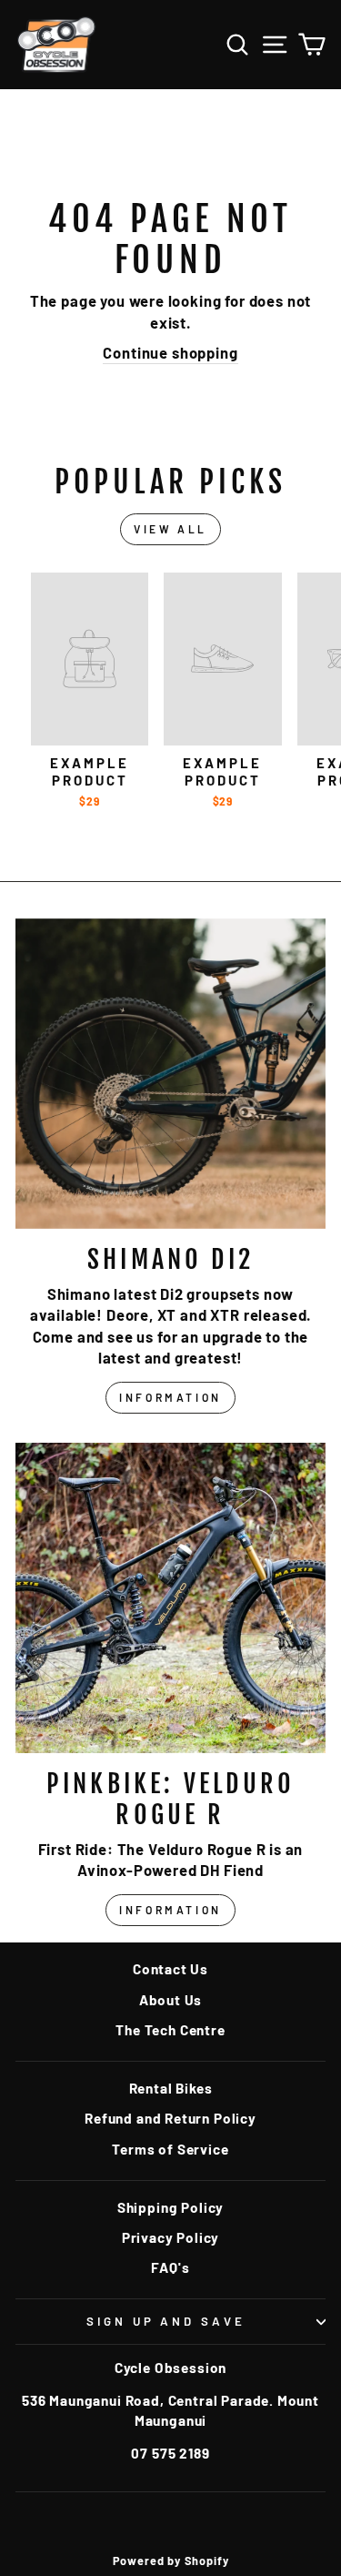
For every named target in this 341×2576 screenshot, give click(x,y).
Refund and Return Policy (170, 2118)
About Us (171, 2000)
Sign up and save (166, 2321)
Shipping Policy (170, 2207)
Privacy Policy (171, 2237)
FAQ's (170, 2267)
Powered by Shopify (171, 2561)
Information (170, 1397)
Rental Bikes (171, 2088)
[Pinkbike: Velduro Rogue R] (170, 1598)
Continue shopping (170, 352)
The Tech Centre (170, 2030)
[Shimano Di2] (170, 1074)
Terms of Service (170, 2149)
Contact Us (170, 1969)
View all (170, 529)
